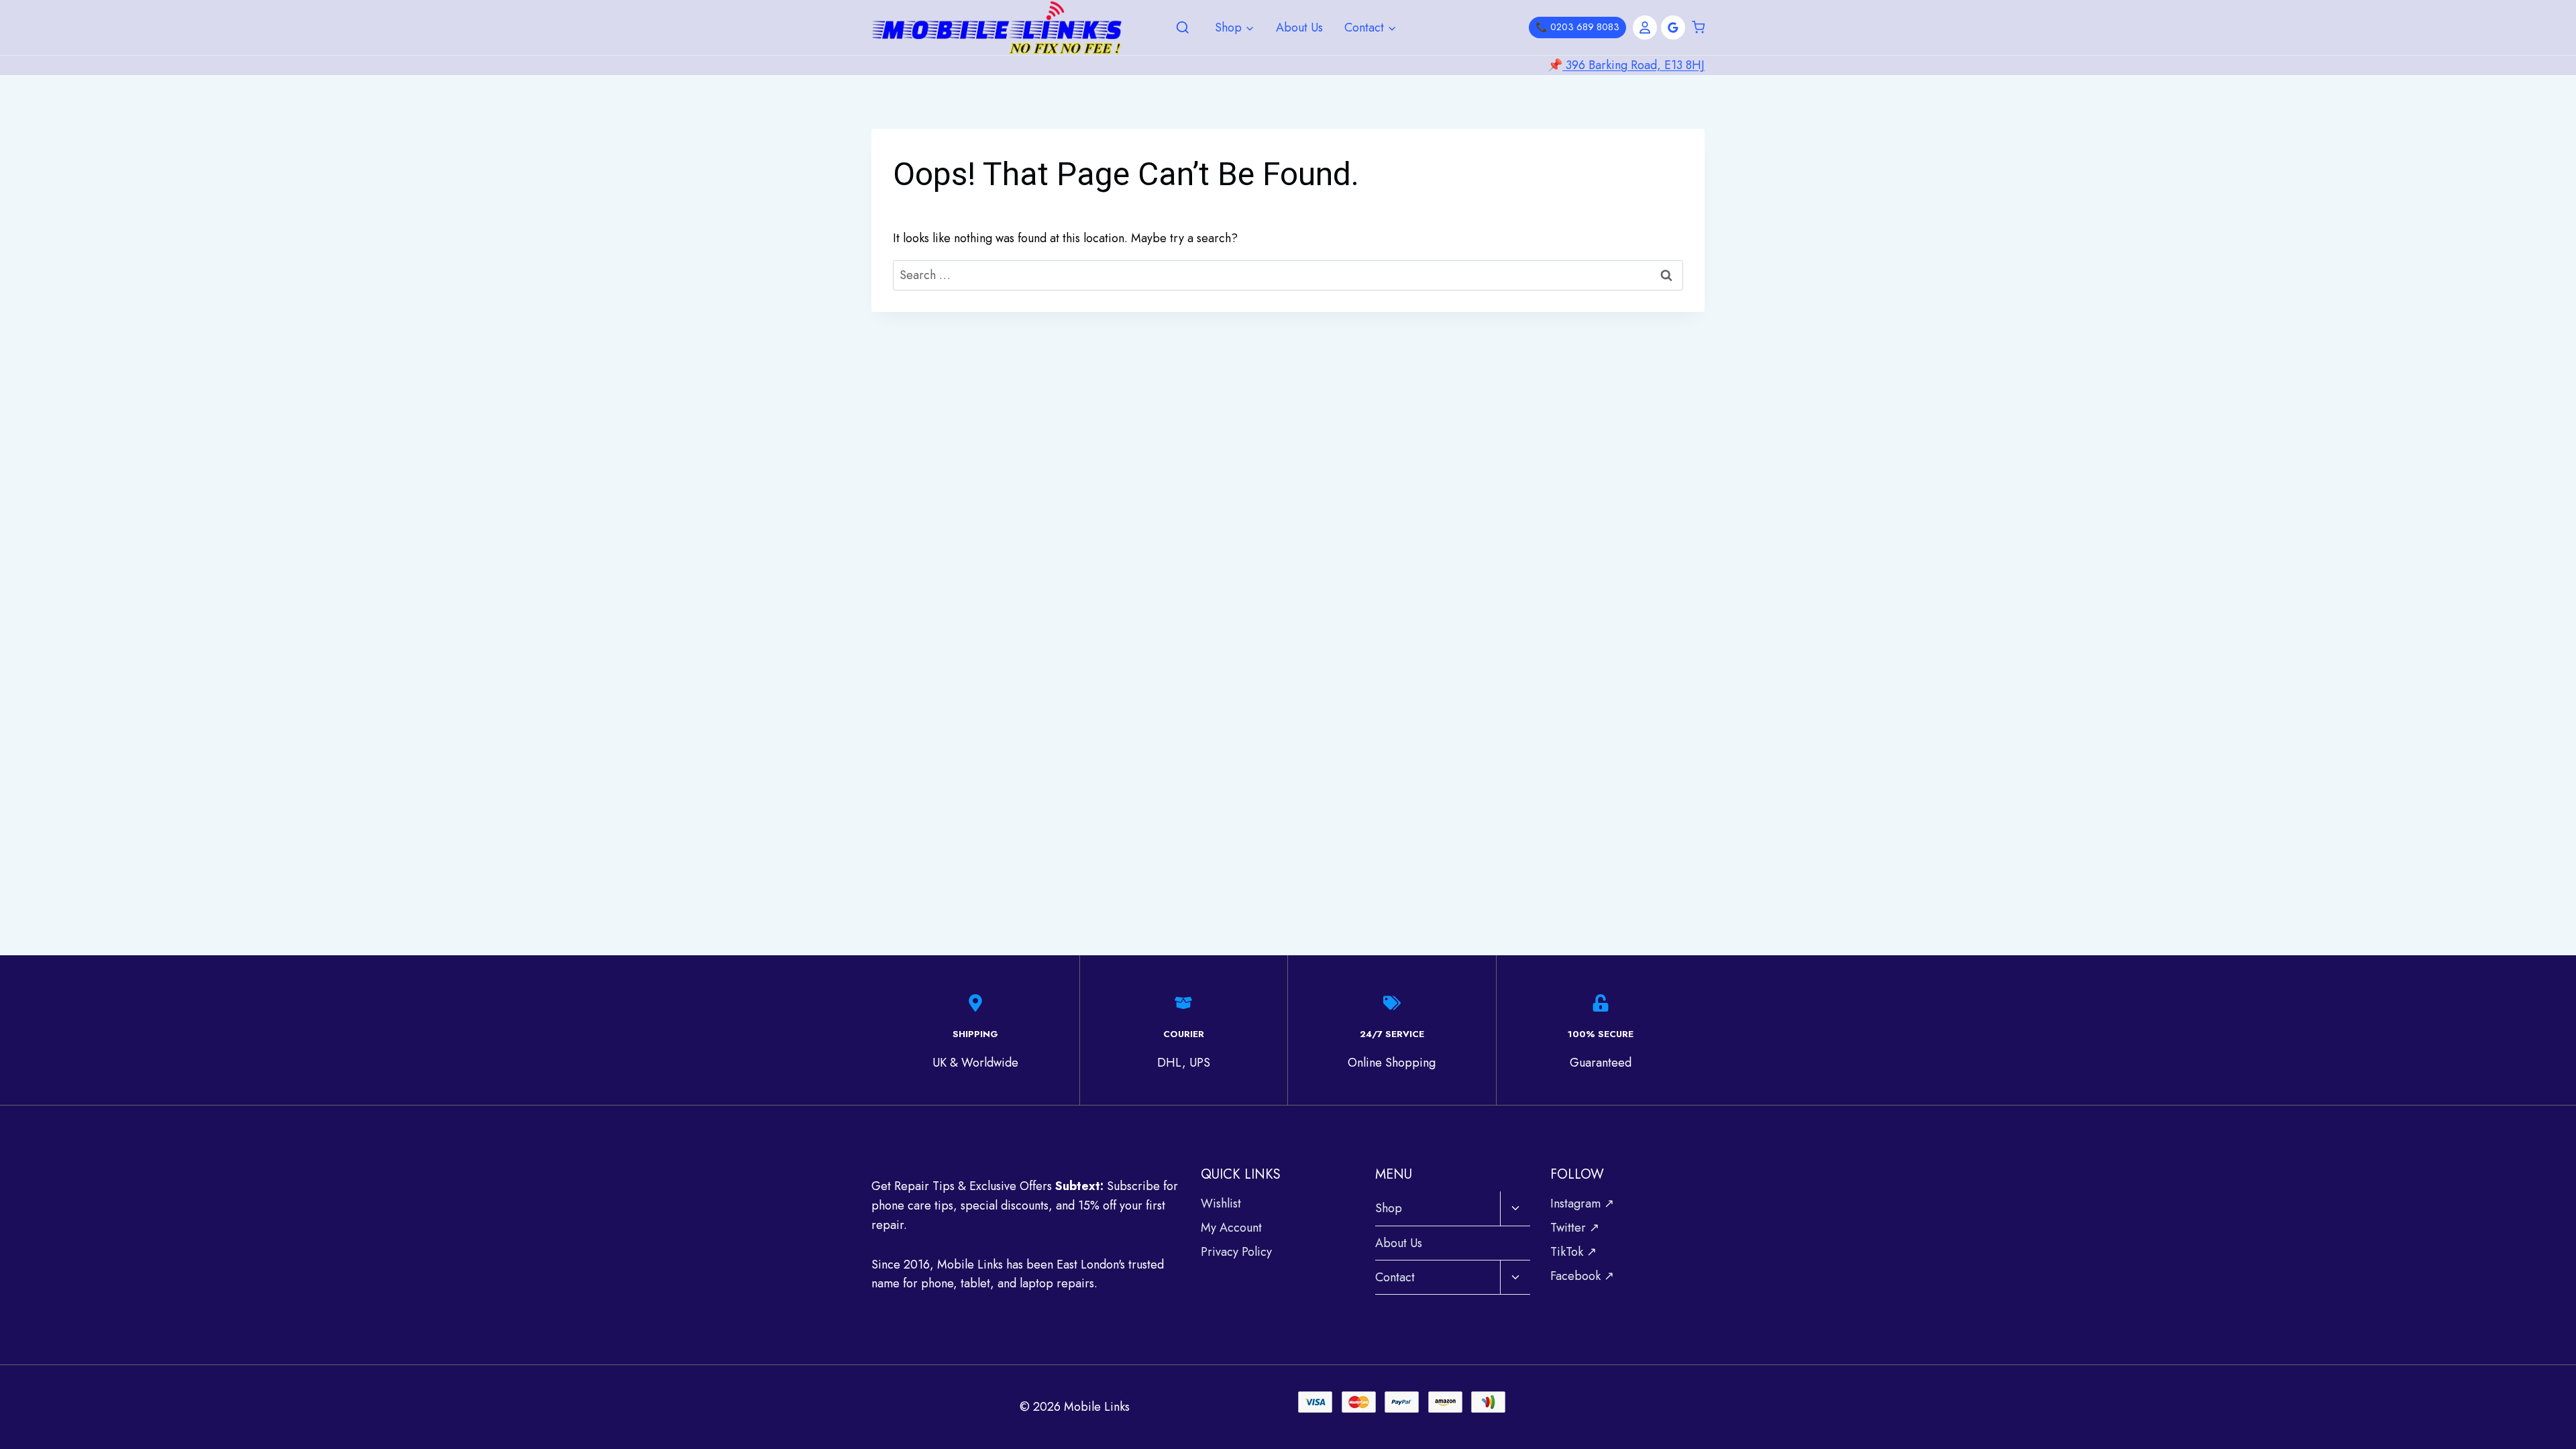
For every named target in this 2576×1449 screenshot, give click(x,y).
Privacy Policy (1236, 1252)
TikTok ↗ (1573, 1252)
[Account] (1645, 28)
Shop (1389, 1208)
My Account (1231, 1228)
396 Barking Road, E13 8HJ (1633, 65)
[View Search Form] (1183, 28)
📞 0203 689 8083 (1577, 27)
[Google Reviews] (1673, 28)
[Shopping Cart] (1698, 28)
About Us (1299, 28)
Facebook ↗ (1582, 1276)
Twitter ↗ (1575, 1228)
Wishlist (1221, 1203)
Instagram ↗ (1582, 1203)
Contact (1395, 1277)
